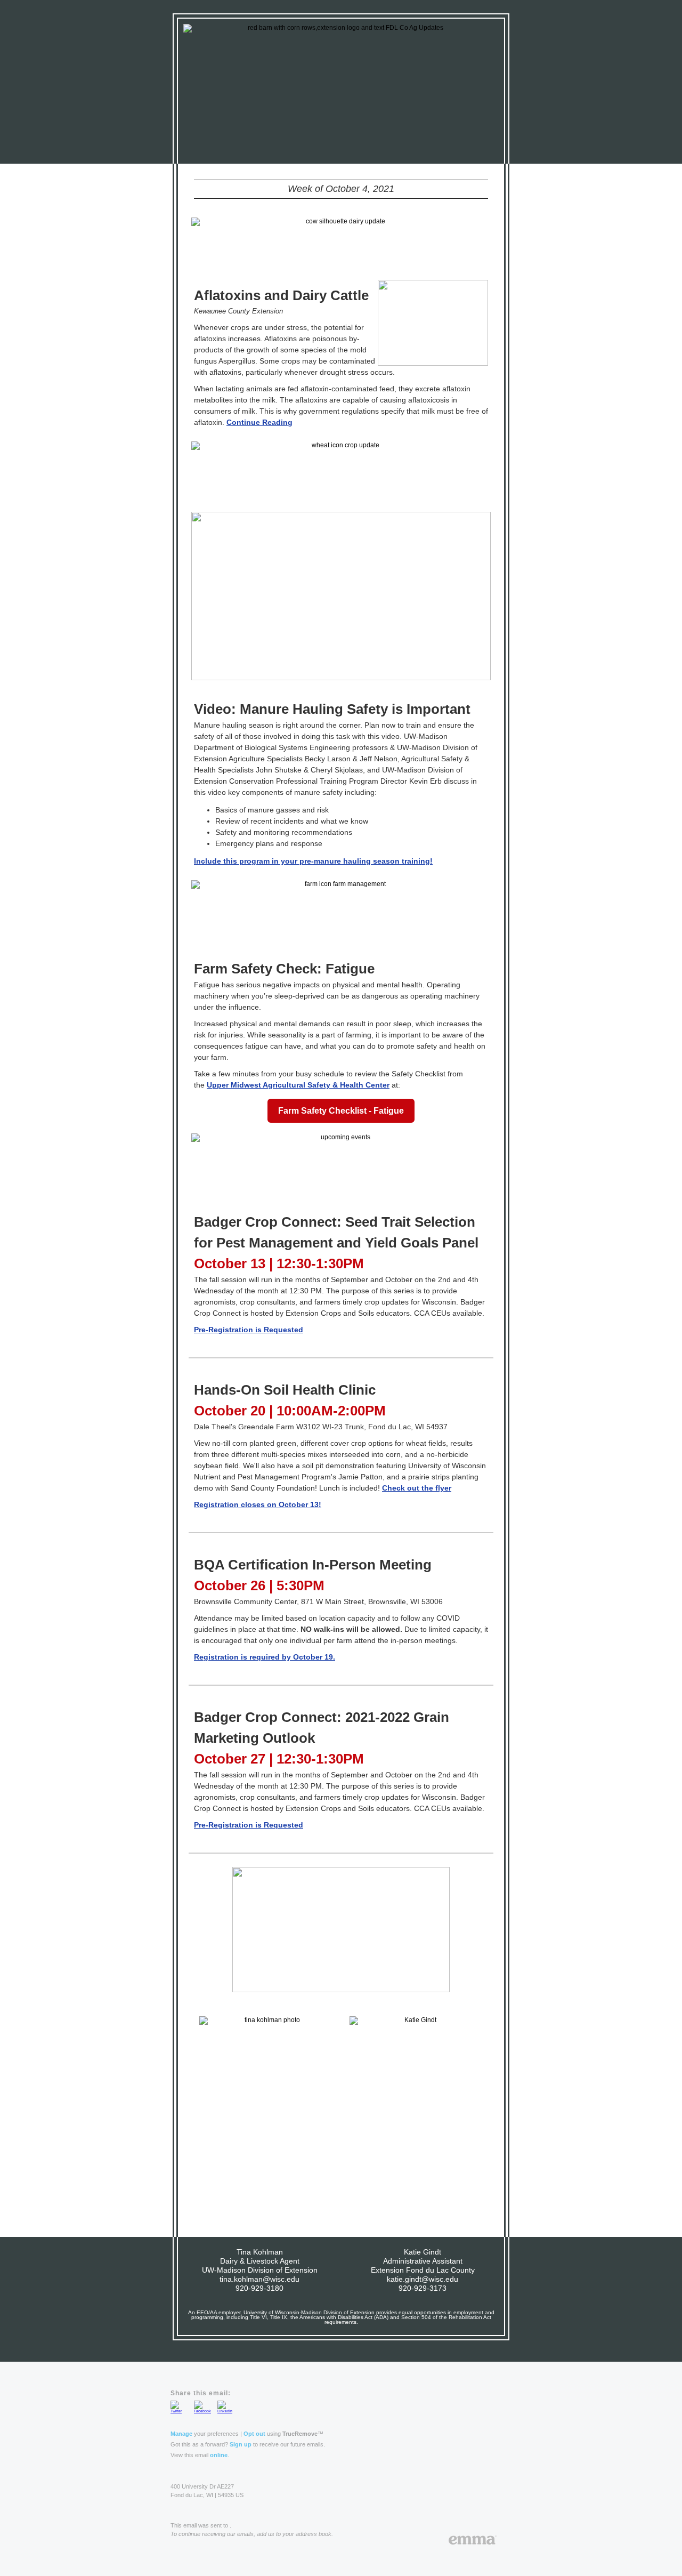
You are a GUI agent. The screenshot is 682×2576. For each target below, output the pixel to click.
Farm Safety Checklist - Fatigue (341, 1111)
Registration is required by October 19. (265, 1657)
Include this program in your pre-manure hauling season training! (313, 861)
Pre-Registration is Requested (249, 1330)
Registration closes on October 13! (258, 1504)
